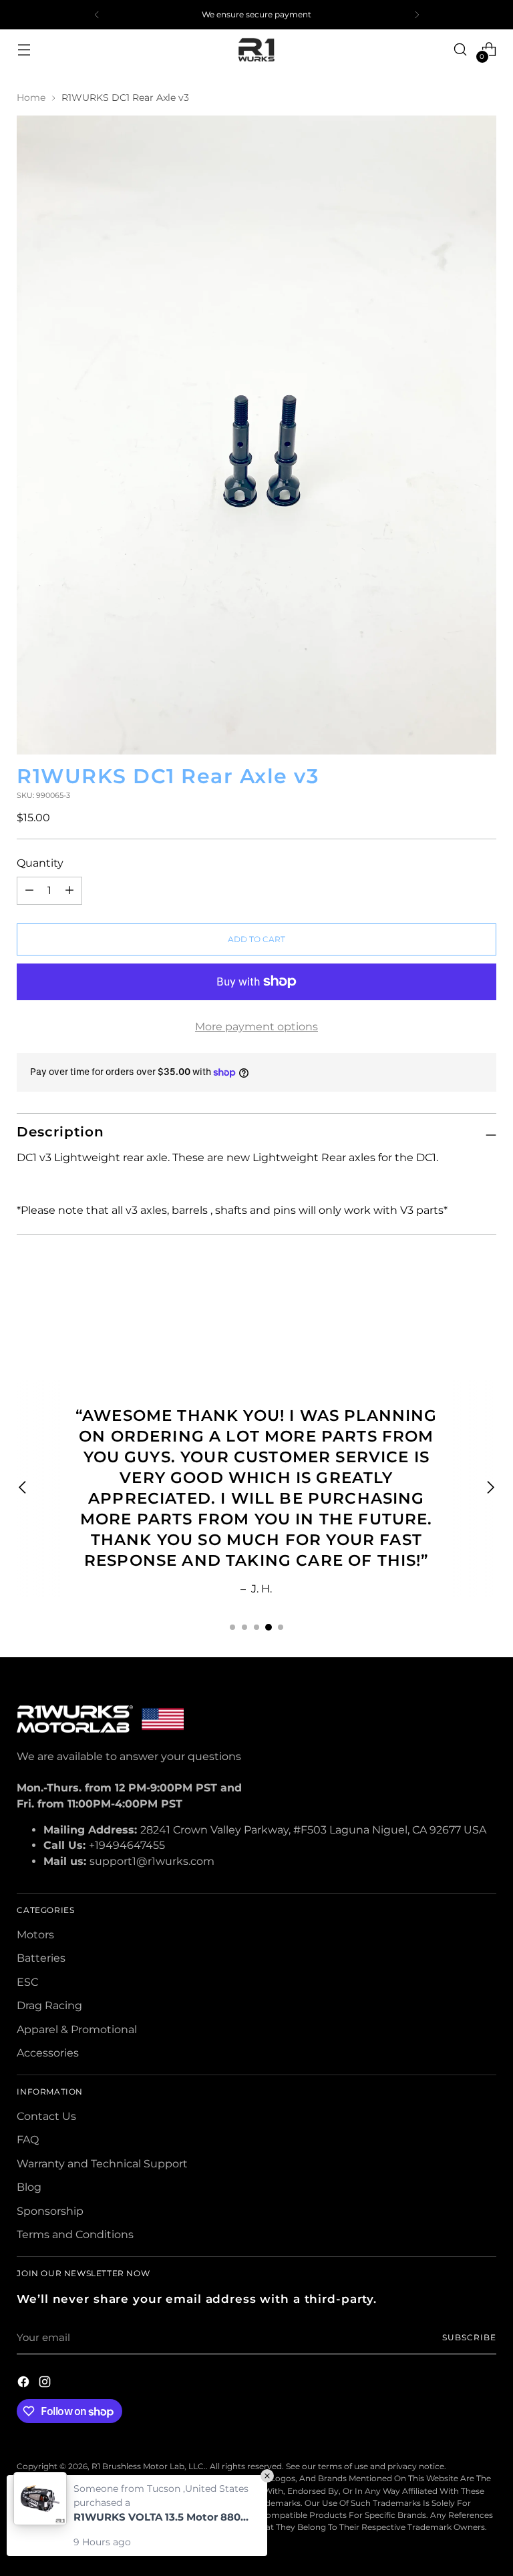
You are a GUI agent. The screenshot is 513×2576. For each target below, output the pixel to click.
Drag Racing (49, 2005)
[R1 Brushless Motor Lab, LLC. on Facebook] (25, 2384)
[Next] (417, 15)
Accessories (48, 2053)
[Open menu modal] (24, 50)
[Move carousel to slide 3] (256, 1627)
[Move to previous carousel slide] (454, 1308)
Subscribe (469, 2337)
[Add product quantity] (29, 891)
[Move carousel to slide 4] (269, 1627)
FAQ (28, 2140)
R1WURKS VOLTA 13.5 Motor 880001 (164, 2517)
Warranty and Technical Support (102, 2164)
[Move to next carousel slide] (485, 1307)
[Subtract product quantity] (69, 891)
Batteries (41, 1958)
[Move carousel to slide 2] (244, 1627)
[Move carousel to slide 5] (281, 1627)
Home (31, 97)
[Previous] (97, 15)
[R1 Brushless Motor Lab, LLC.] (256, 49)
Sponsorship (50, 2211)
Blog (29, 2187)
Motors (35, 1935)
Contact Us (46, 2116)
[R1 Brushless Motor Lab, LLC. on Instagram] (46, 2384)
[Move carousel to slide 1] (232, 1627)
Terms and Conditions (75, 2234)
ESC (27, 1982)
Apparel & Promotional (77, 2029)
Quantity (40, 863)
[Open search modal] (461, 50)
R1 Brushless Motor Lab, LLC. (149, 2466)
